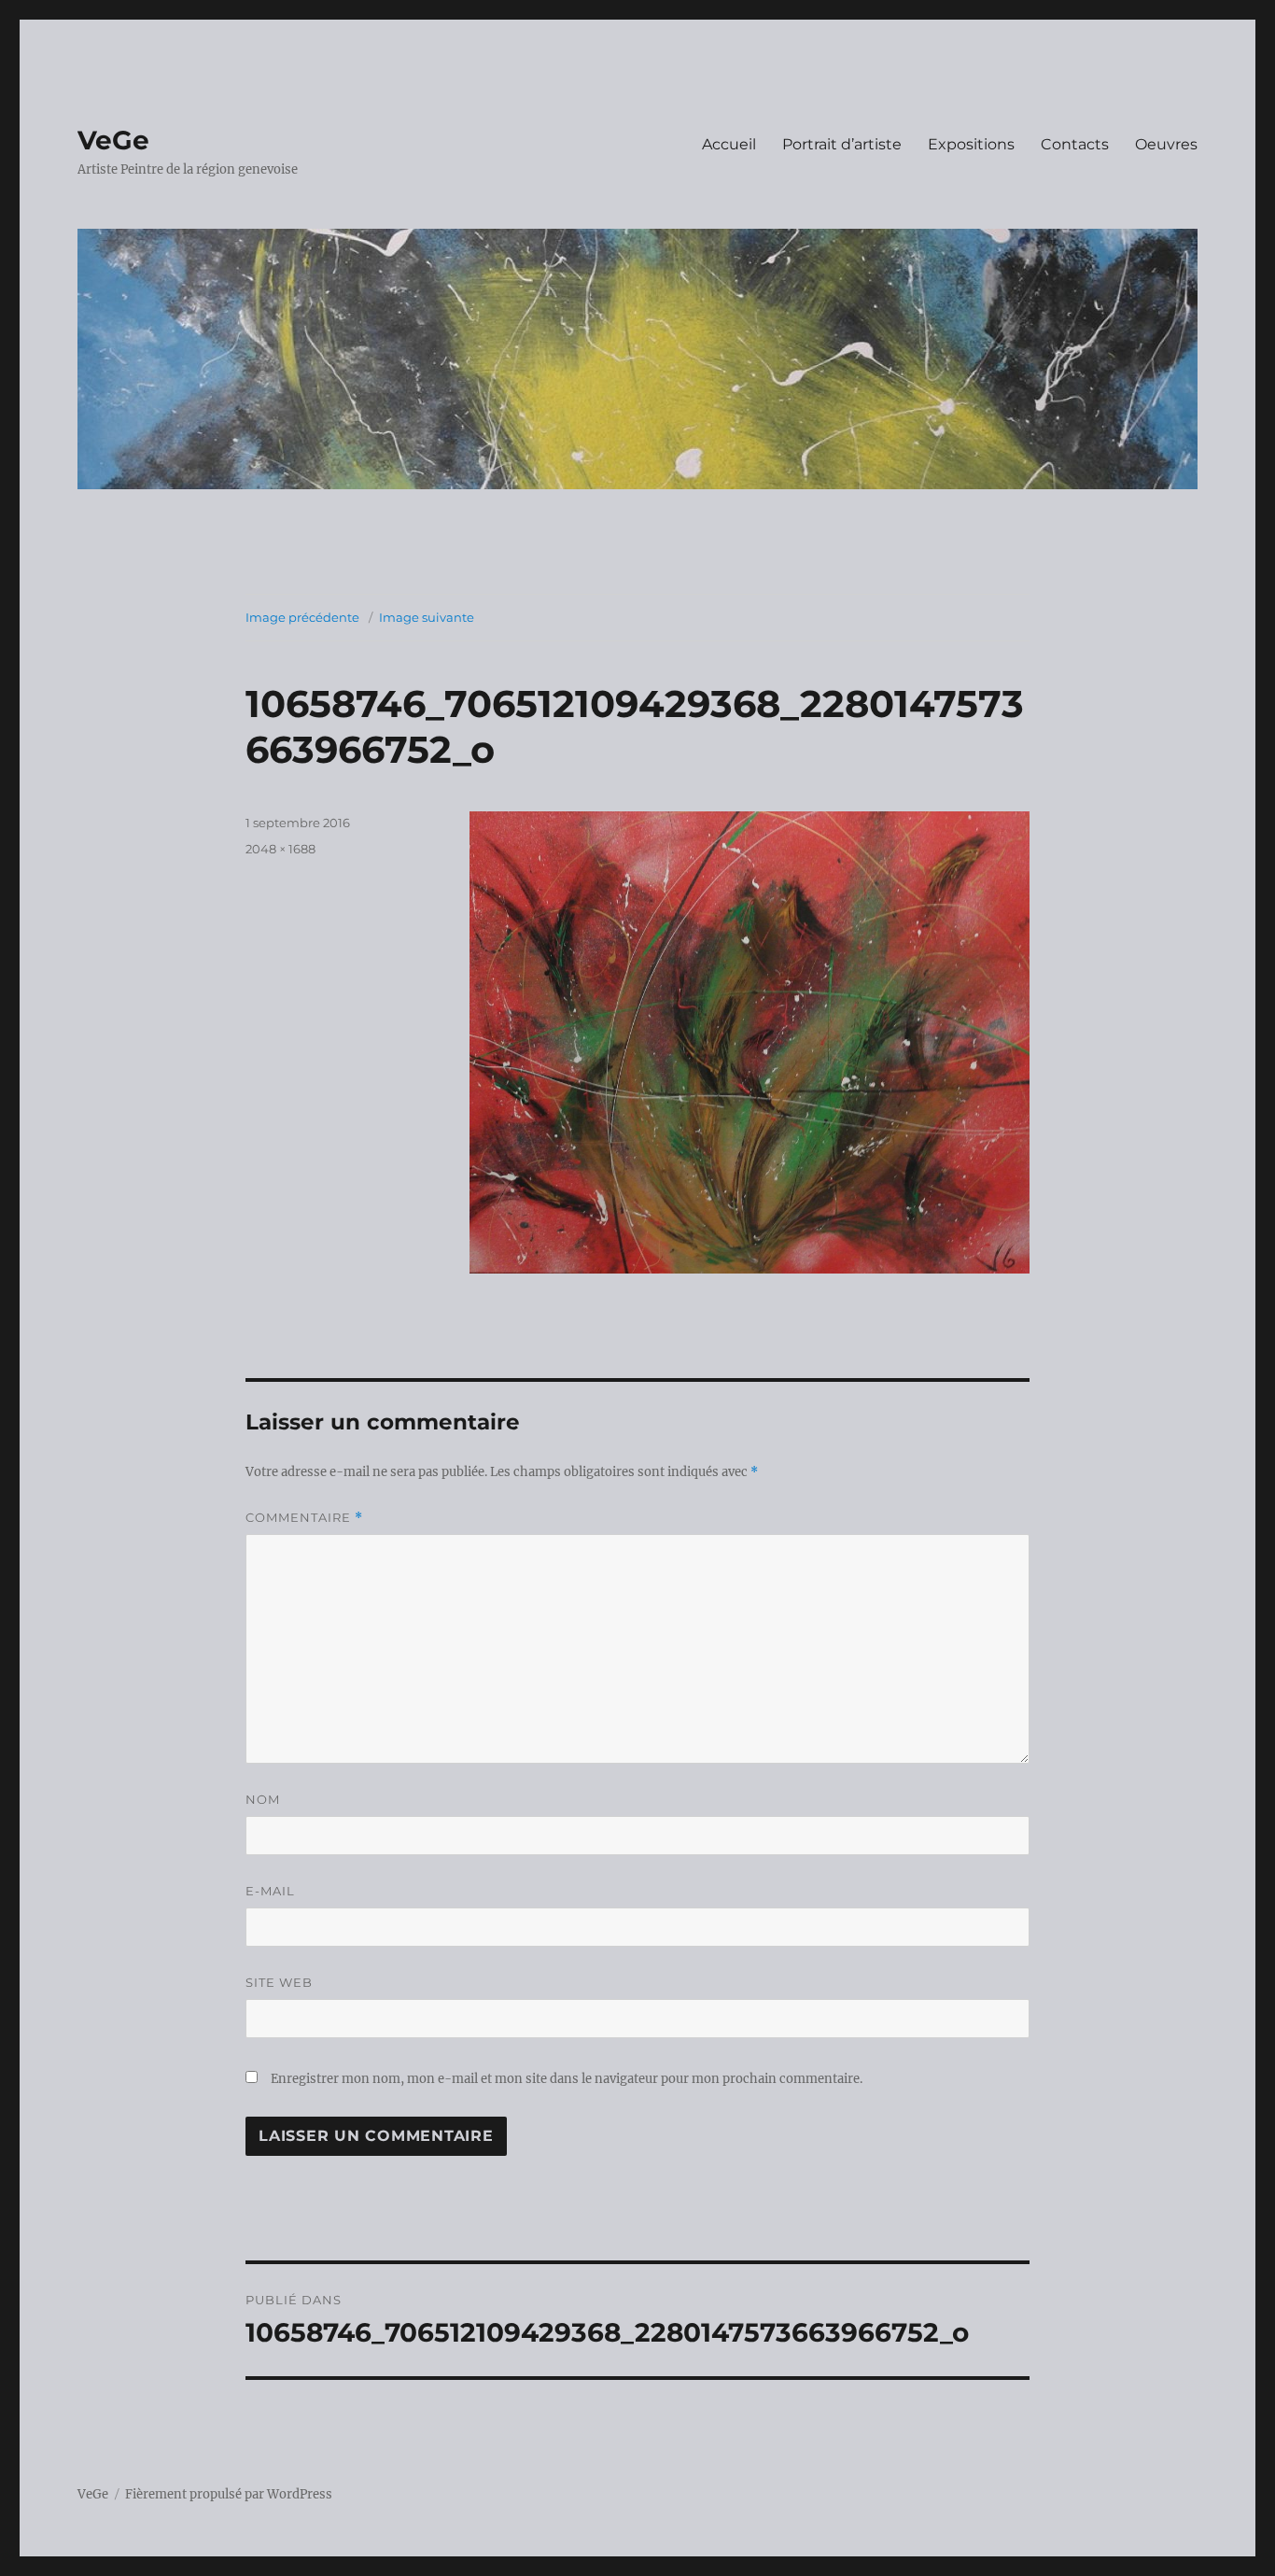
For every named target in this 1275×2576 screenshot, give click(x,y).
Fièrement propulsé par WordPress (229, 2494)
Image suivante (427, 617)
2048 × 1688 (280, 849)
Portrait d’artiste (842, 144)
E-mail (270, 1891)
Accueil (729, 144)
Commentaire (304, 1518)
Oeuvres (1166, 144)
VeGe (113, 140)
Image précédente (302, 617)
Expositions (971, 144)
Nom (263, 1799)
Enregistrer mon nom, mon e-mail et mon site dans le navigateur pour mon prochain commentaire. (567, 2079)
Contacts (1075, 144)
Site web (279, 1982)
